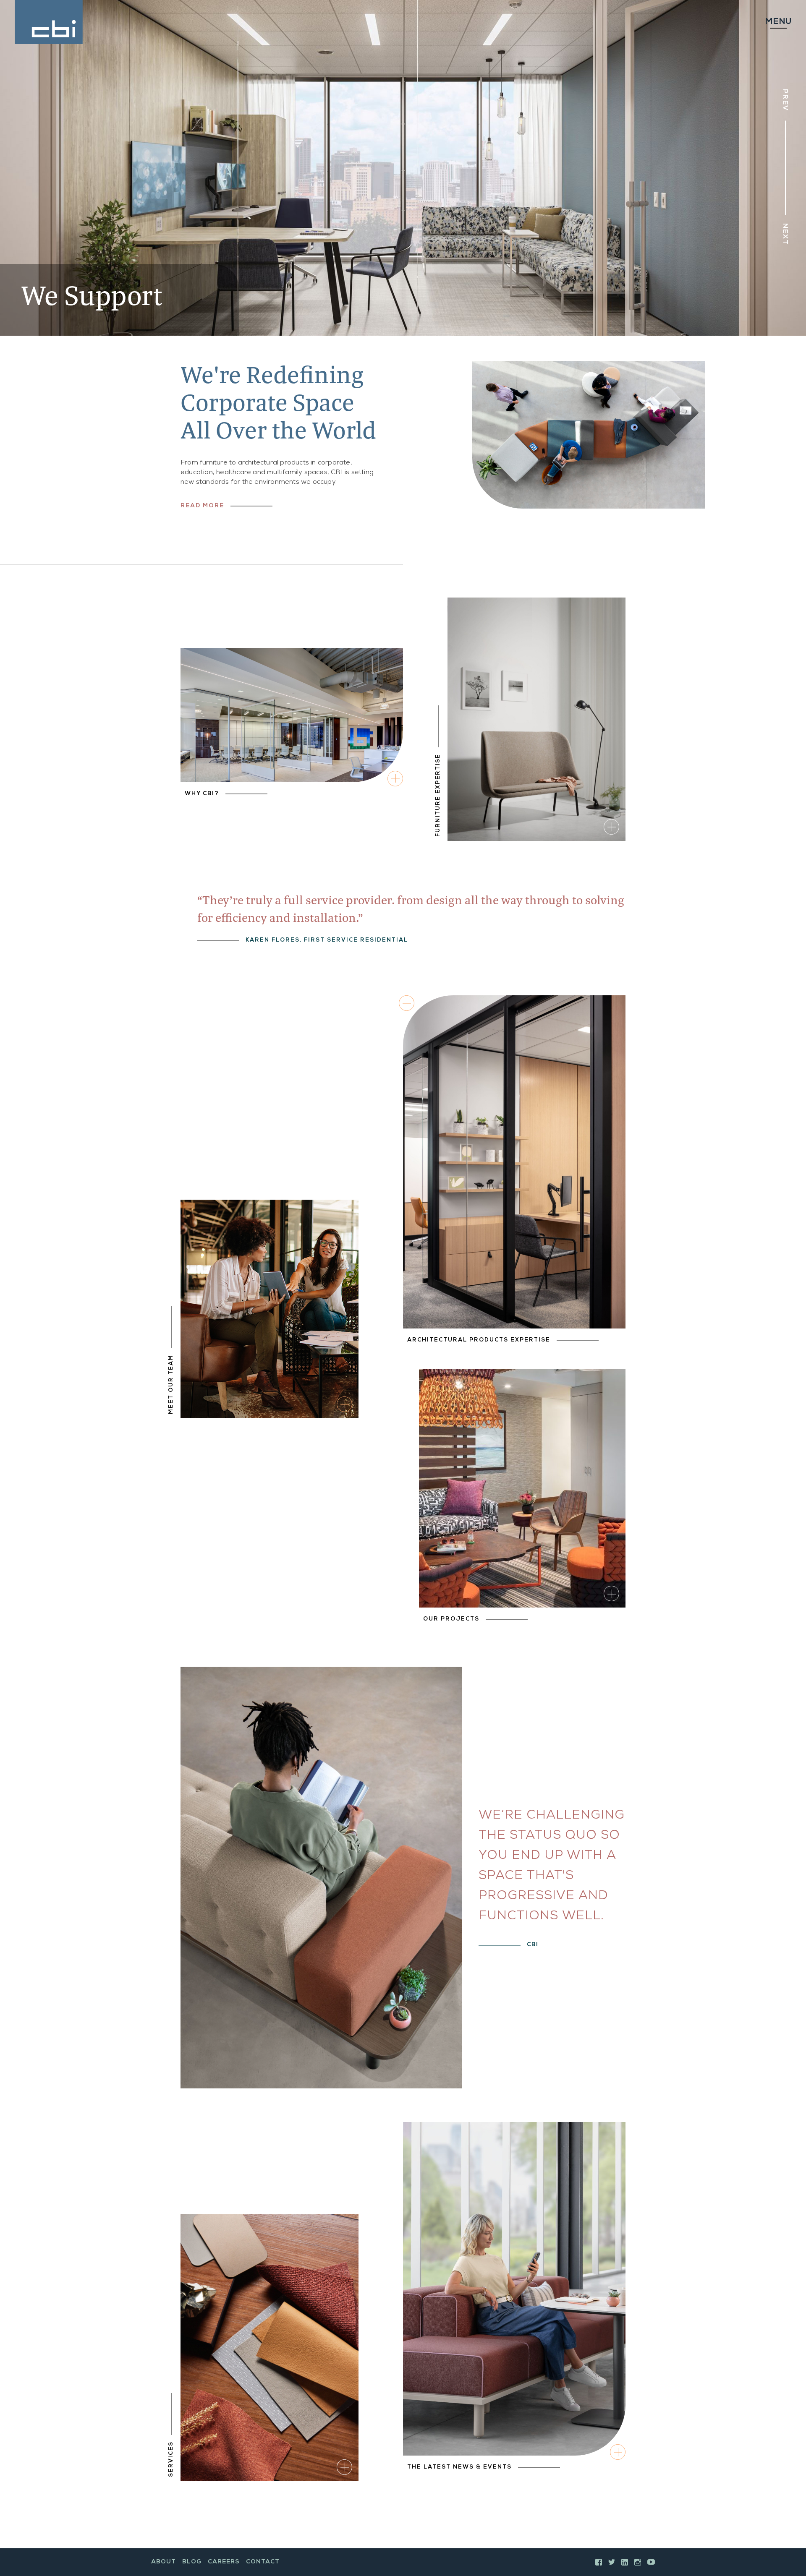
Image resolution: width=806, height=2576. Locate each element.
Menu (778, 22)
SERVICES (171, 2459)
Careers (224, 2562)
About (164, 2562)
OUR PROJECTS (451, 1619)
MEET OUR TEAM (171, 1384)
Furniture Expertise (438, 795)
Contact (263, 2562)
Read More (202, 506)
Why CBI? (202, 794)
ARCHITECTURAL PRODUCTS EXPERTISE (479, 1340)
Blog (192, 2562)
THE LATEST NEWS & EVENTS (459, 2468)
